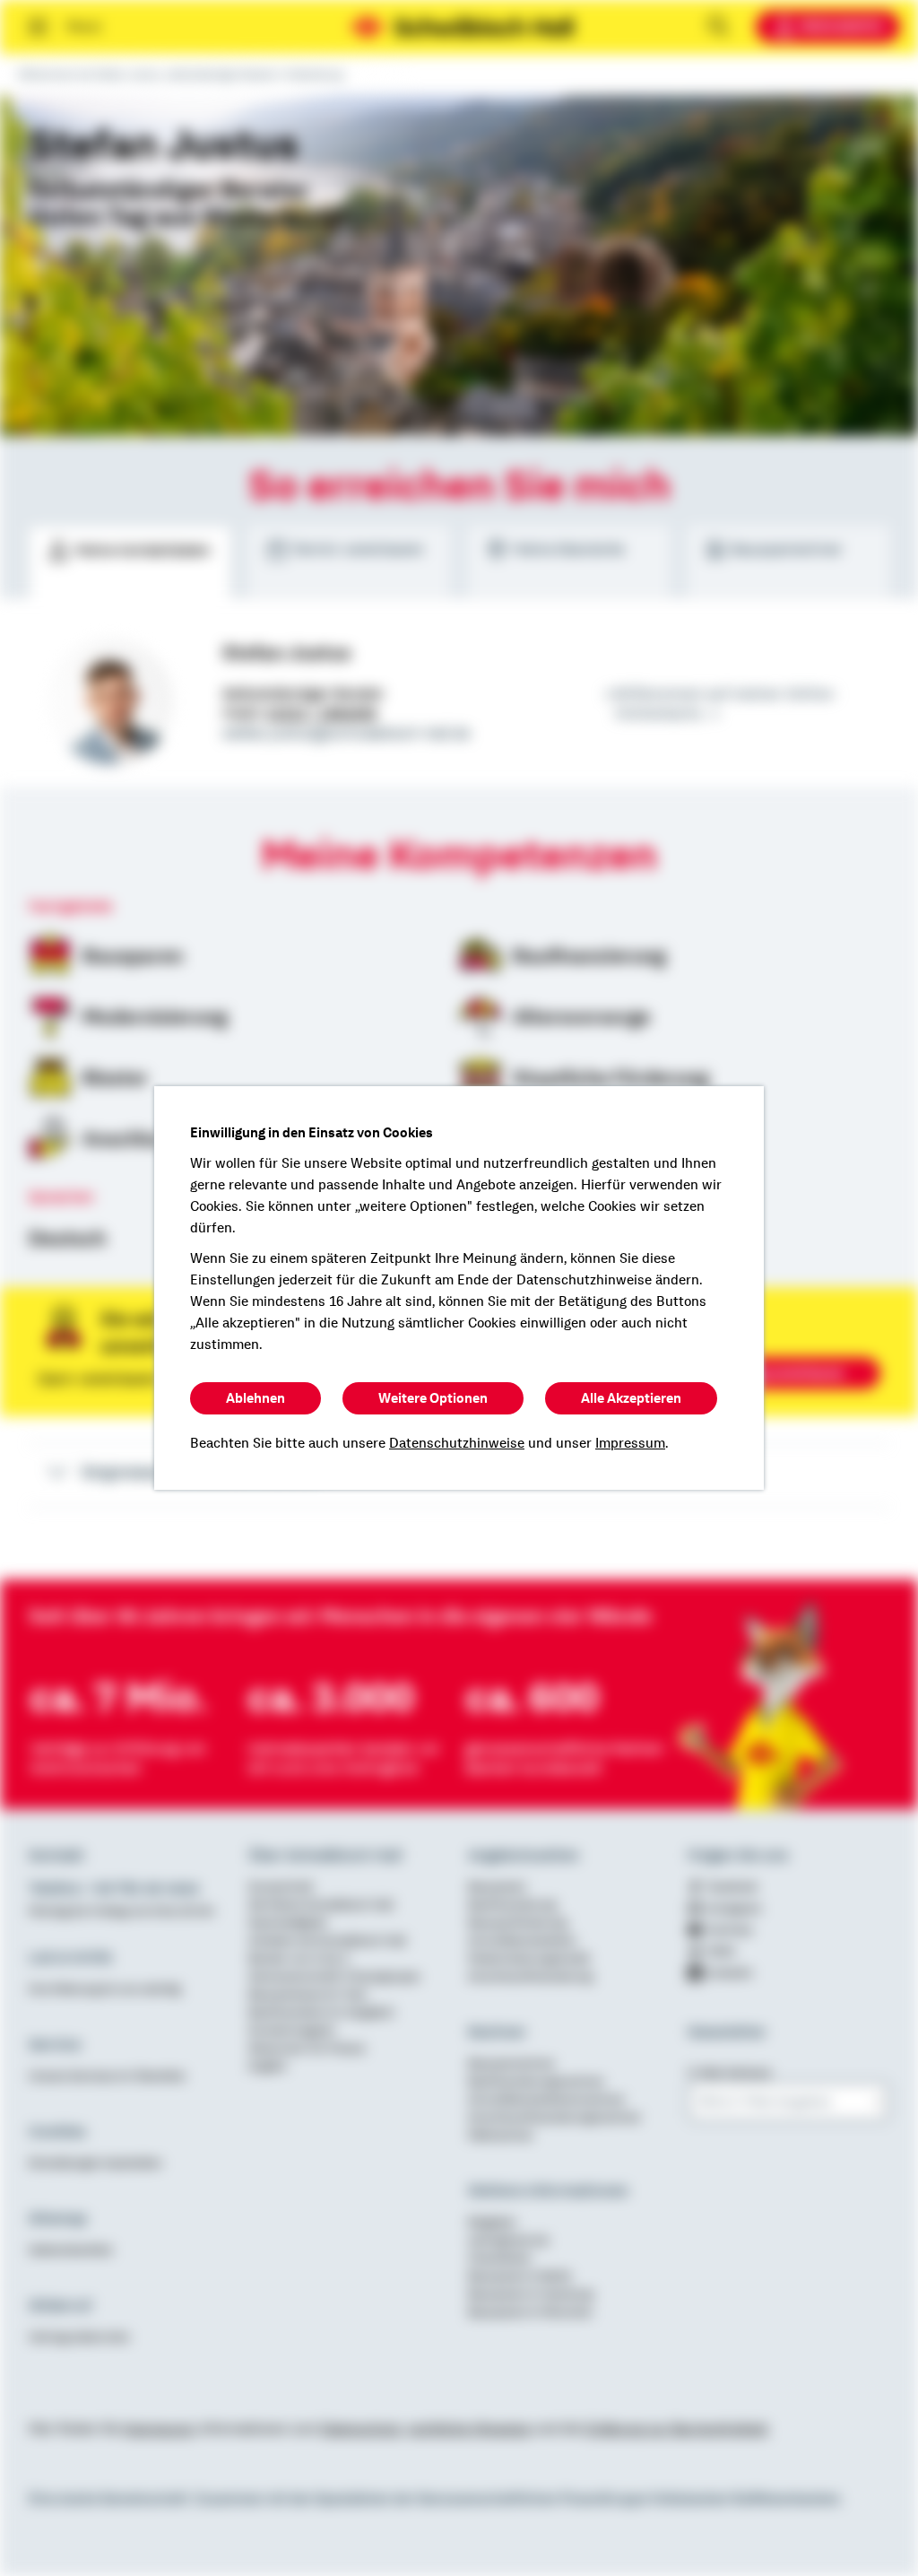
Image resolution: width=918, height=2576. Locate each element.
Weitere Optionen (433, 1398)
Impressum (630, 1443)
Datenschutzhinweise (457, 1443)
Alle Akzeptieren (631, 1398)
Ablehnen (255, 1398)
